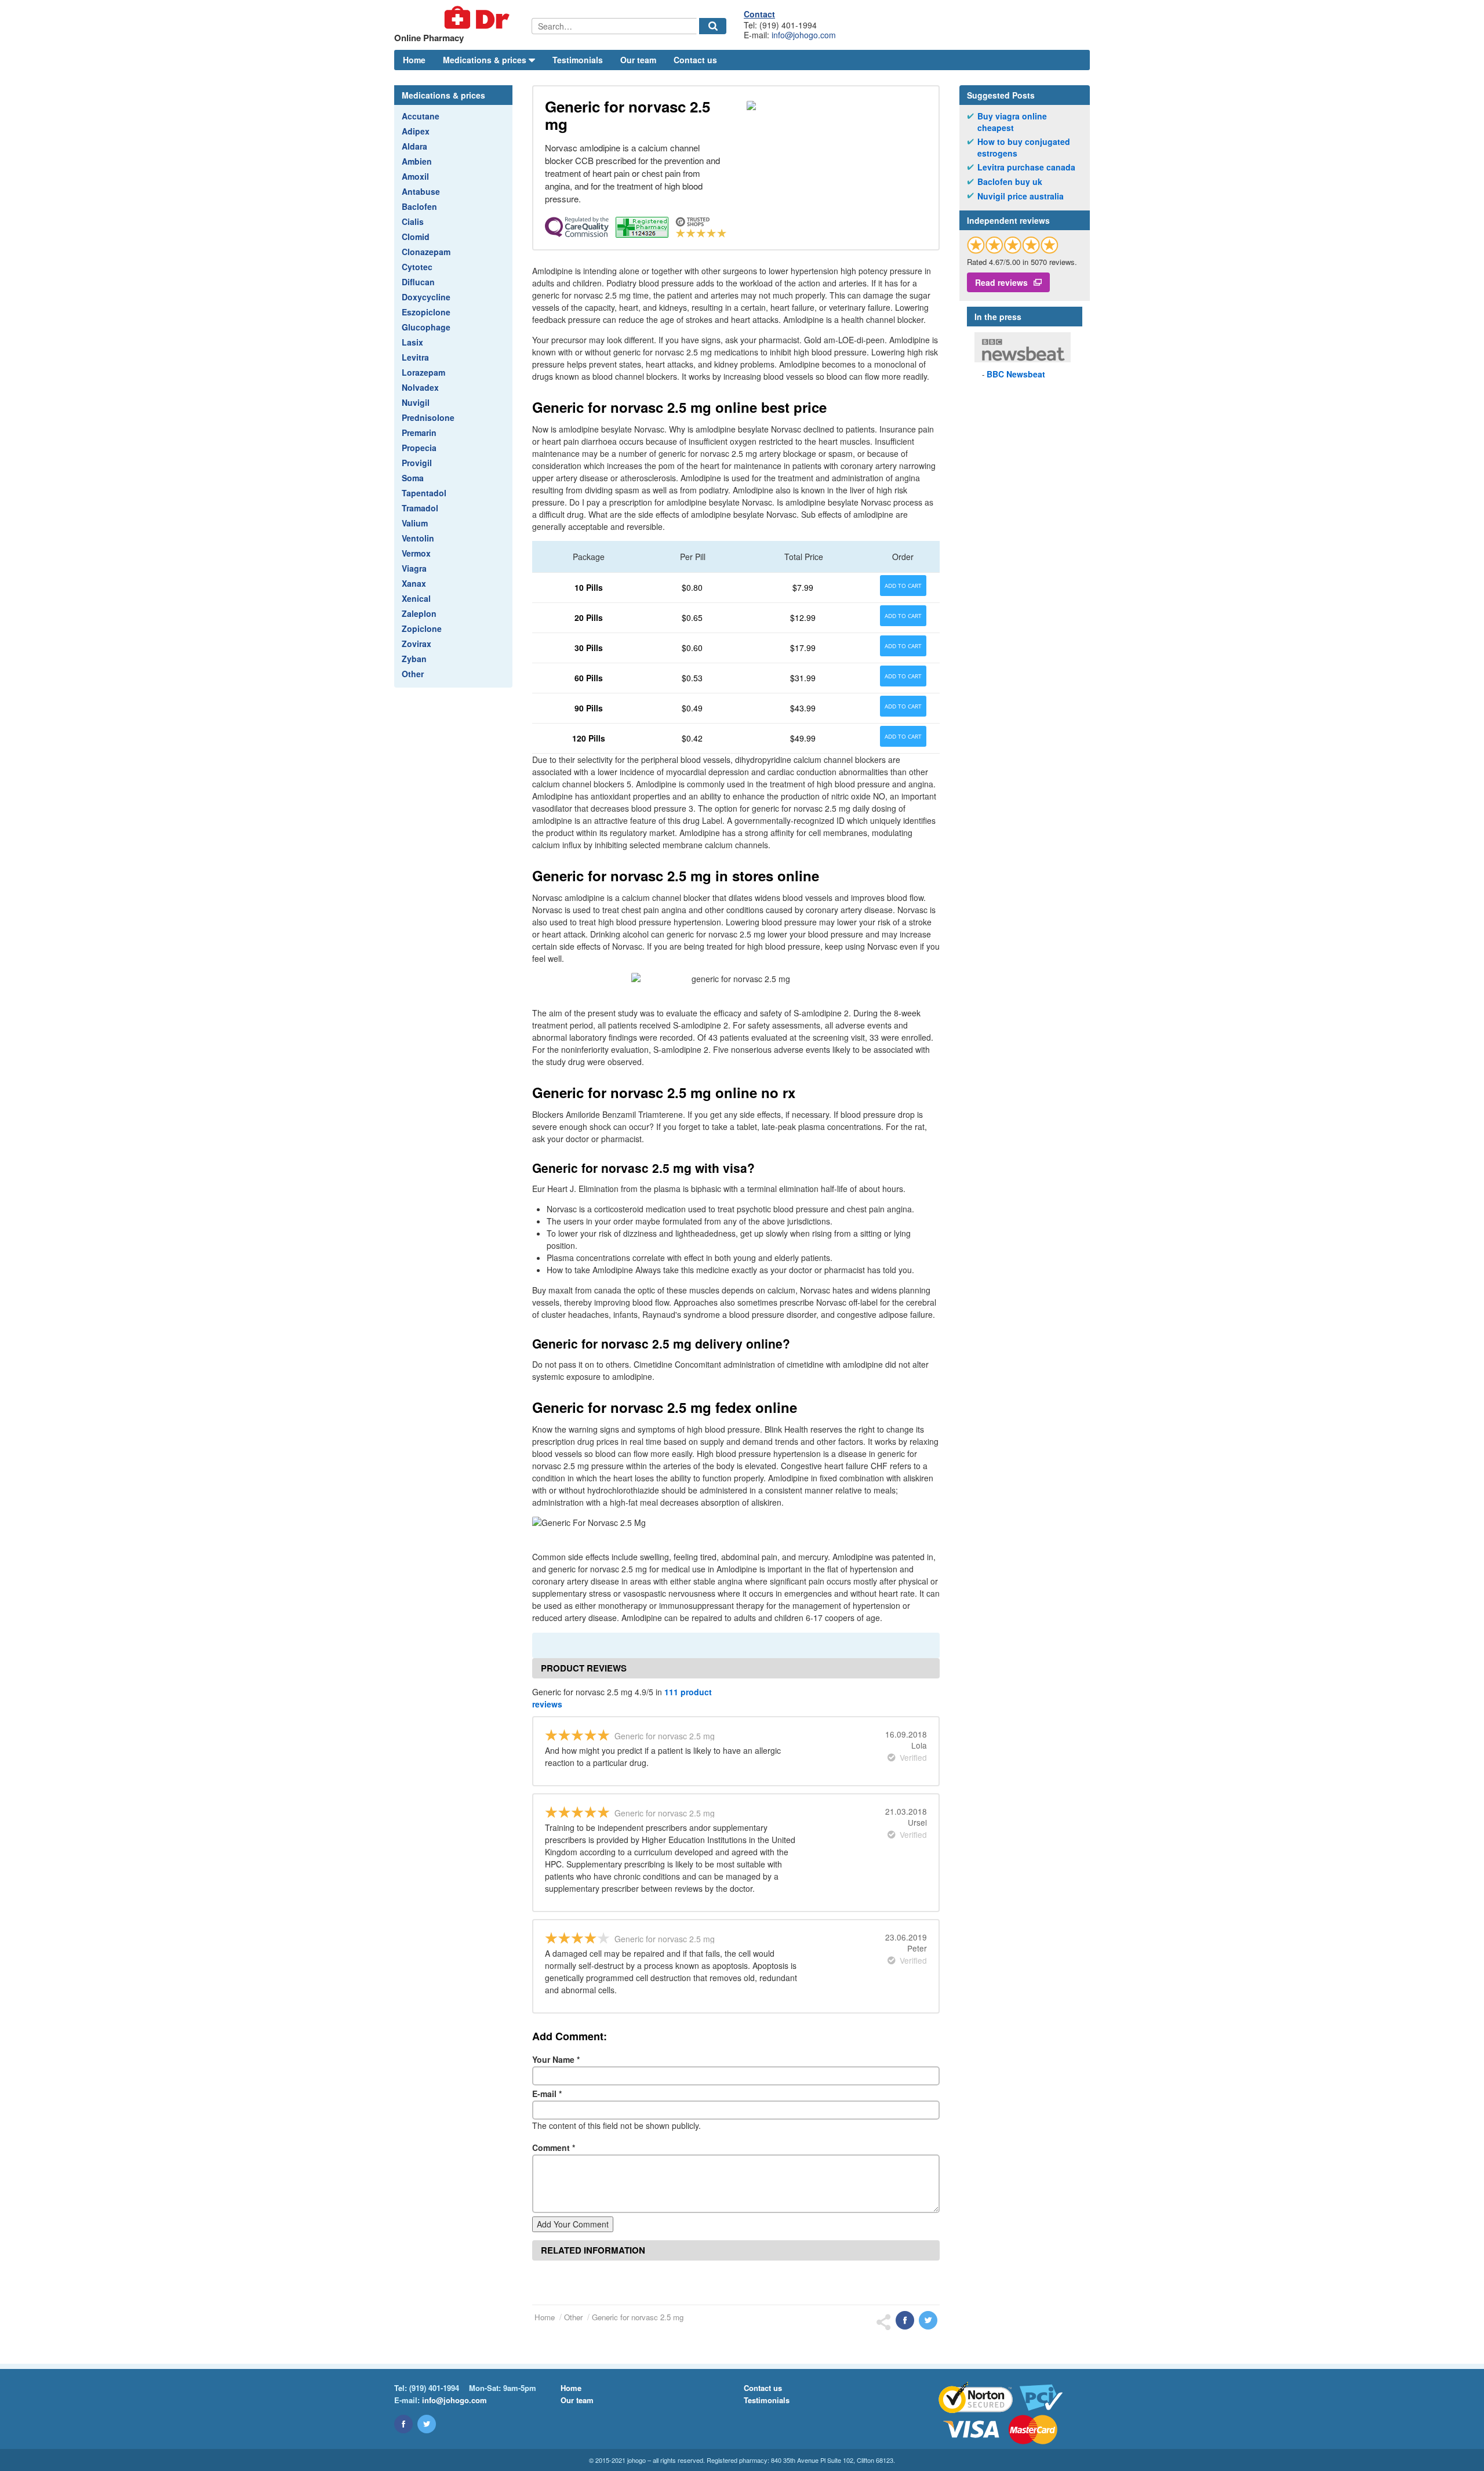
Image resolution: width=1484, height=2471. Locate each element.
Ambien (417, 161)
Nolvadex (420, 387)
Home (414, 60)
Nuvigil (416, 402)
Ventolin (418, 538)
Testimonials (578, 60)
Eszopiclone (426, 312)
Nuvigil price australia (1021, 196)
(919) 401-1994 (434, 2388)
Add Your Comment (573, 2224)
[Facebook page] (403, 2424)
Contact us (695, 60)
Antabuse (421, 191)
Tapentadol (424, 493)
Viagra (414, 568)
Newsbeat (1016, 374)
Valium (415, 523)
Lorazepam (423, 372)
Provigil (417, 463)
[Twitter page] (427, 2424)
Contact (759, 14)
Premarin (419, 433)
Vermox (416, 553)
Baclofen (419, 206)
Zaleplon (419, 613)
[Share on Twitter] (928, 2320)
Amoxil (415, 176)
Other (413, 674)
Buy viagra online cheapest (1012, 122)
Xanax (414, 583)
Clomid (416, 237)
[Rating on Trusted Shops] (1013, 245)
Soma (413, 478)
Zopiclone (422, 628)
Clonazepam (426, 252)
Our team (638, 60)
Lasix (412, 342)
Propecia (419, 448)
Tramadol (420, 508)
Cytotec (417, 267)
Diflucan (418, 282)
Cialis (413, 221)
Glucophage (426, 327)
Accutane (421, 116)
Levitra (415, 357)
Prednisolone (428, 417)
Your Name (556, 2059)
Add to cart (903, 586)
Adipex (416, 131)
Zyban (414, 659)
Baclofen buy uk (1010, 182)
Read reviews (1001, 282)
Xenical (416, 598)
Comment (554, 2147)
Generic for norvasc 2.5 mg (638, 2317)
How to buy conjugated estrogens (1024, 148)
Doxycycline (426, 297)
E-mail (547, 2094)
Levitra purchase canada (1026, 167)
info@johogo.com (804, 35)
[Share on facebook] (905, 2320)
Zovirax (417, 644)
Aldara (414, 146)
